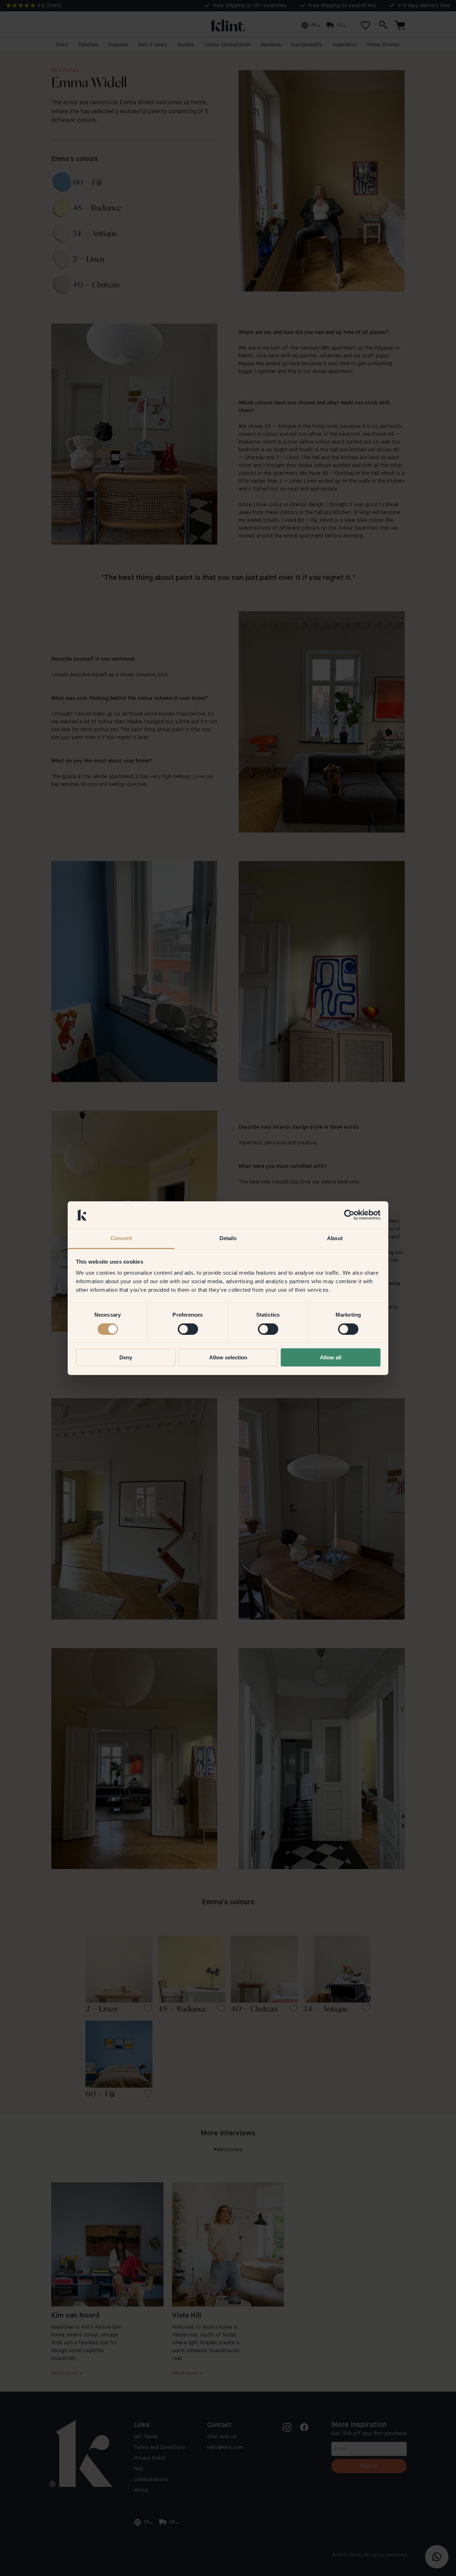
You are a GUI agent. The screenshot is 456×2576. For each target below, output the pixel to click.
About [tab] (335, 1238)
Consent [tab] (121, 1238)
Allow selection (228, 1357)
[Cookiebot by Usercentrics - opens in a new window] (349, 1215)
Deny (126, 1357)
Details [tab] (228, 1238)
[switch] (188, 1329)
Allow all (331, 1357)
